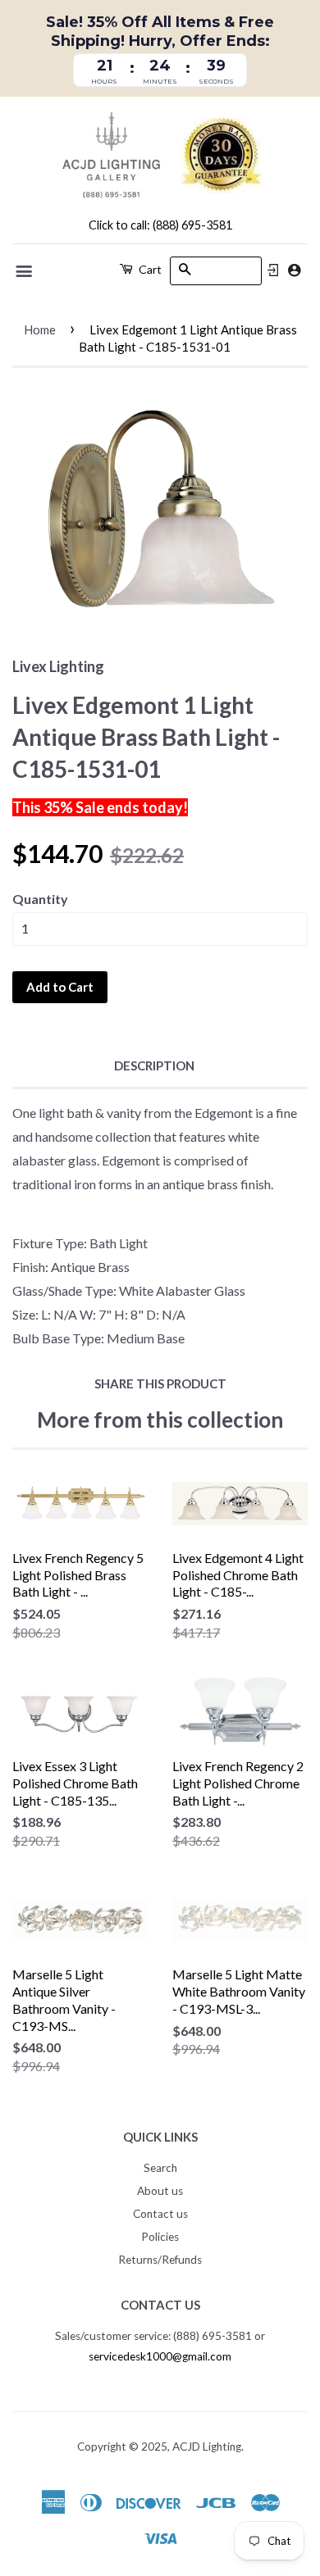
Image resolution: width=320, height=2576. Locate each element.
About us (160, 2191)
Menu (25, 271)
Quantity (40, 899)
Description (154, 1065)
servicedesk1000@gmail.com (160, 2356)
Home (40, 329)
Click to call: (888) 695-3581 (160, 225)
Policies (160, 2237)
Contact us (160, 2214)
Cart (149, 269)
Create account (294, 270)
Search (160, 2168)
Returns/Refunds (160, 2260)
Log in (273, 270)
